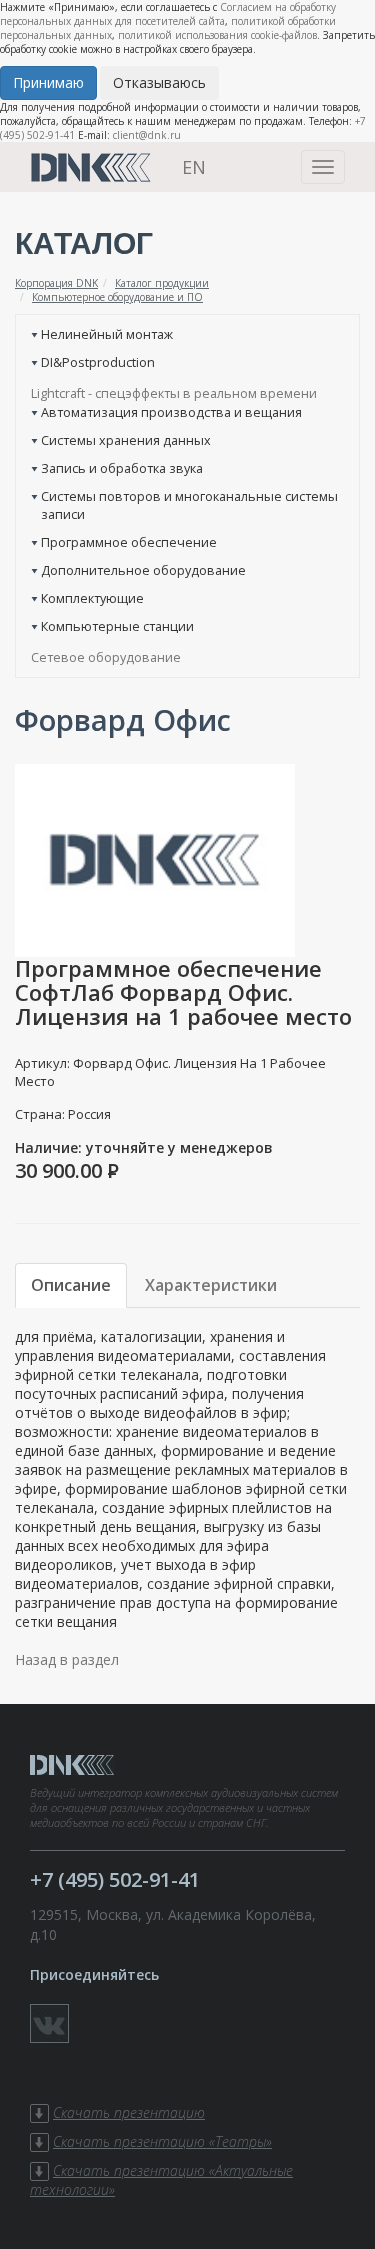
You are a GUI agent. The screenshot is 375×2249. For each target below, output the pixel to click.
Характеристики (211, 1285)
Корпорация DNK (56, 283)
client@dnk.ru (147, 135)
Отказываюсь (159, 82)
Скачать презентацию (129, 2112)
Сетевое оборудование (106, 657)
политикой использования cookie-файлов (217, 35)
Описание (71, 1285)
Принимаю (48, 82)
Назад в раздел (67, 1659)
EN (194, 167)
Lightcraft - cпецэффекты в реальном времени (174, 393)
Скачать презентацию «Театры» (162, 2141)
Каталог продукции (162, 283)
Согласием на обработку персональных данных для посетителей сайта (168, 14)
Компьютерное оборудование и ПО (117, 297)
